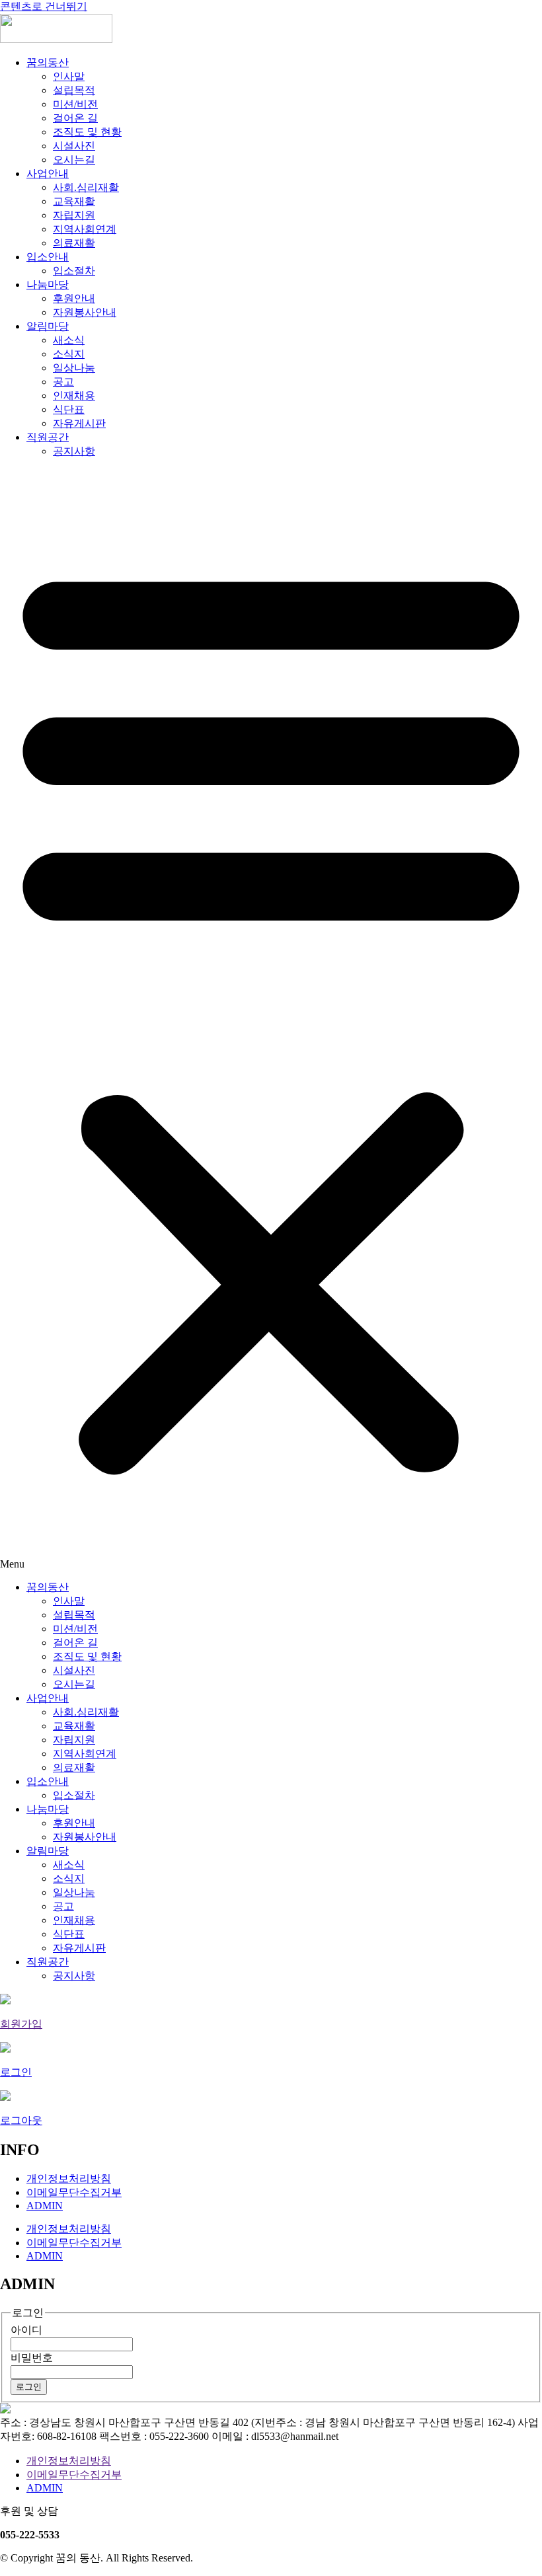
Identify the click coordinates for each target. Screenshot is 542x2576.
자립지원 (74, 215)
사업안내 (48, 173)
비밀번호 (32, 2358)
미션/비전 (75, 104)
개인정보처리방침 (69, 2178)
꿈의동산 (48, 62)
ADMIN (45, 2206)
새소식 (69, 340)
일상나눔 (74, 368)
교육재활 (74, 201)
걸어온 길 (75, 118)
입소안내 (48, 257)
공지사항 (74, 451)
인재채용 (74, 396)
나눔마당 (48, 284)
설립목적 (74, 90)
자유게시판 (79, 423)
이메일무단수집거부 (74, 2192)
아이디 (26, 2330)
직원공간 (48, 437)
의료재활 (74, 243)
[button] (271, 1020)
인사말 (69, 76)
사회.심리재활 (86, 187)
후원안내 (74, 298)
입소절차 (74, 271)
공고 (63, 382)
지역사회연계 (85, 229)
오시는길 (74, 160)
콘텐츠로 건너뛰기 (44, 6)
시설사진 (74, 146)
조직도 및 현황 (87, 132)
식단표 (69, 409)
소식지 (69, 354)
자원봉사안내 (85, 312)
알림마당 (48, 326)
